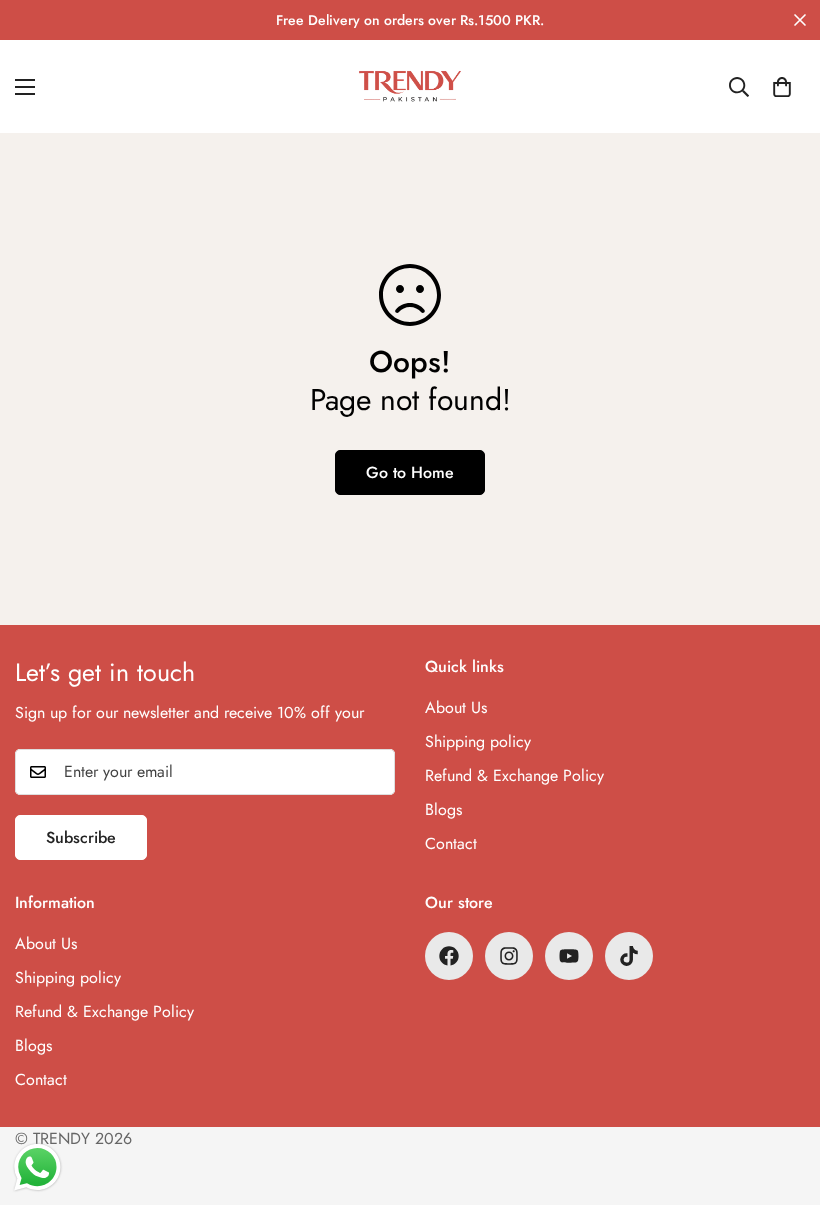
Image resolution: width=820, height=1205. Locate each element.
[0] (782, 87)
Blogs (443, 809)
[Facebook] (449, 956)
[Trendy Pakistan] (410, 86)
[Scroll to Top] (781, 1096)
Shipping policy (478, 741)
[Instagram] (509, 956)
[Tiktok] (629, 956)
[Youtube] (569, 956)
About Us (456, 707)
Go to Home (410, 472)
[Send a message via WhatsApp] (37, 1167)
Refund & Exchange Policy (514, 775)
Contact (451, 843)
